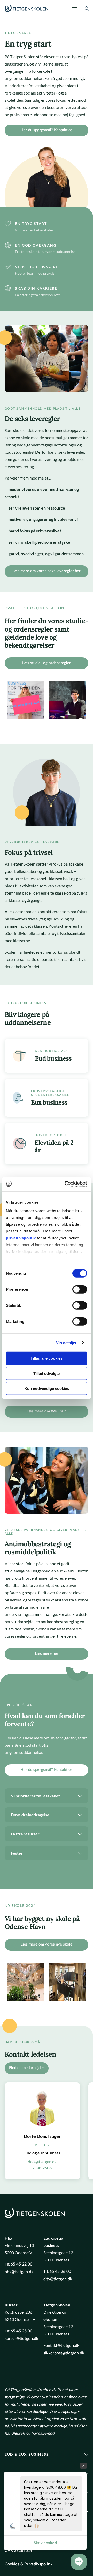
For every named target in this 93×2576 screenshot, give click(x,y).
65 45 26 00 (60, 2272)
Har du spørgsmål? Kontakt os (47, 130)
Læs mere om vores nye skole (47, 1944)
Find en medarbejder (27, 2068)
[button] (79, 2562)
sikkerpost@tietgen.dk (64, 2353)
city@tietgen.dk (58, 2279)
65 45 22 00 (21, 2264)
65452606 (42, 2168)
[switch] (80, 1289)
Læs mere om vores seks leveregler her (47, 571)
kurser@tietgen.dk (21, 2339)
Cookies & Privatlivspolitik (29, 2564)
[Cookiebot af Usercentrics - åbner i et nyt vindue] (66, 1184)
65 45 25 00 (21, 2331)
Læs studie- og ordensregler (47, 663)
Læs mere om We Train (47, 1411)
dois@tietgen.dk (42, 2162)
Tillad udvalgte (47, 1373)
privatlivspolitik (21, 1238)
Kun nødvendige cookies (47, 1388)
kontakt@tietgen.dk (61, 2346)
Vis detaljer (66, 1342)
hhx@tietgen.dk (19, 2272)
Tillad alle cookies (47, 1358)
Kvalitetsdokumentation (35, 608)
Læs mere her (47, 1654)
